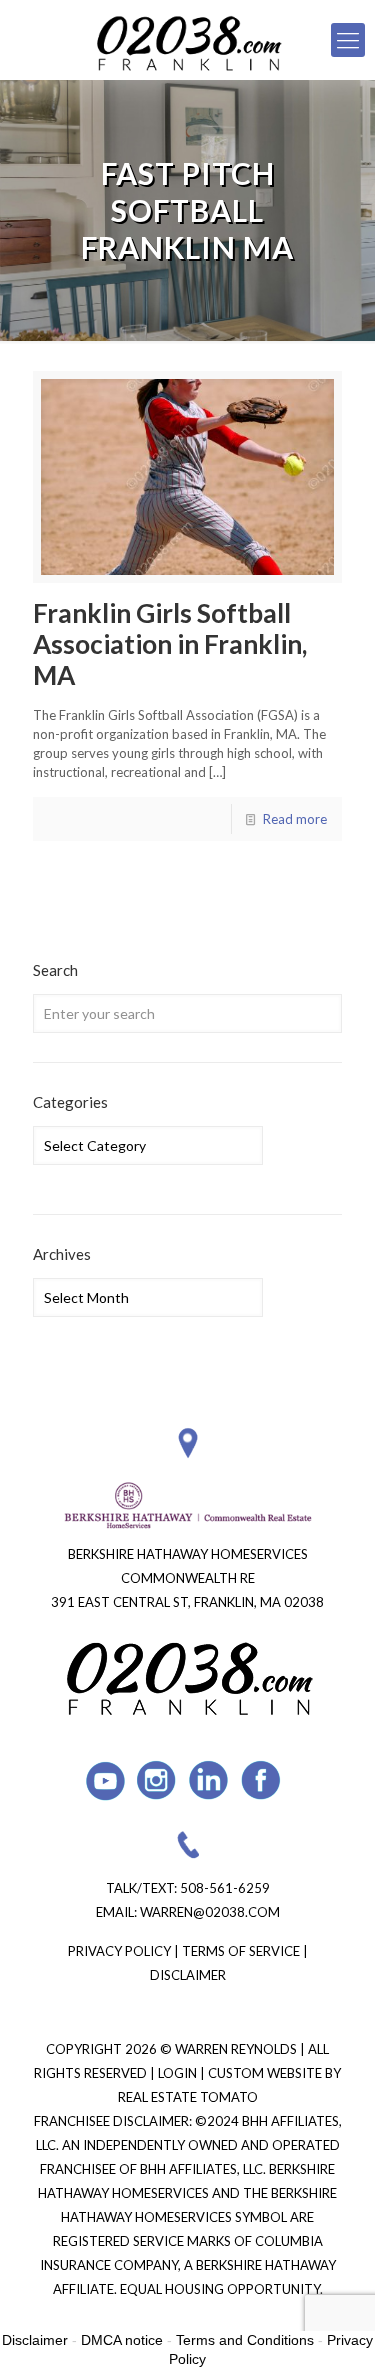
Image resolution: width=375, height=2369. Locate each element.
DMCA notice (122, 2340)
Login (179, 2073)
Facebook (261, 1780)
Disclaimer (188, 1975)
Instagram (157, 1780)
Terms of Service (241, 1951)
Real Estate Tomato (188, 2097)
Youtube (105, 1780)
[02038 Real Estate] (187, 40)
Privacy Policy (119, 1951)
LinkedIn (209, 1780)
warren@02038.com (210, 1912)
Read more (295, 819)
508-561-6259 (225, 1888)
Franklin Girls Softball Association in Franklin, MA (170, 644)
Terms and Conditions (245, 2340)
